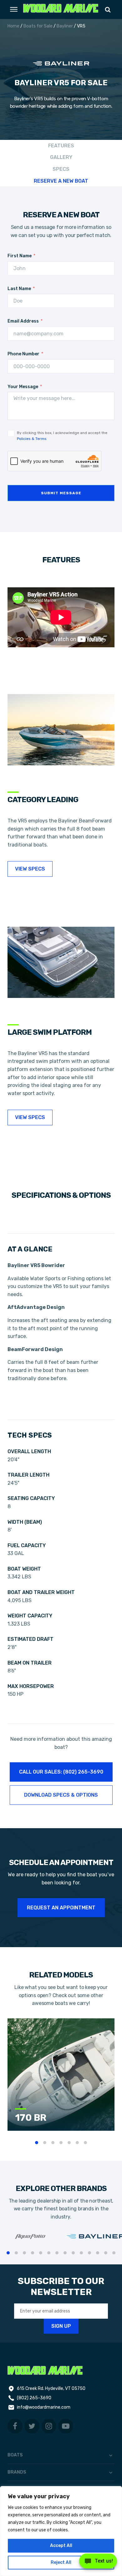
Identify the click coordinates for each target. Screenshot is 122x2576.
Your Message (23, 387)
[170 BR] (64, 2129)
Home (13, 26)
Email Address (23, 321)
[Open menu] (14, 9)
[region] (61, 2531)
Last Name (19, 289)
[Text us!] (98, 2563)
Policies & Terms (32, 439)
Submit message (61, 493)
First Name (20, 256)
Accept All (61, 2546)
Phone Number (23, 354)
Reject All (61, 2562)
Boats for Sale (38, 26)
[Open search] (108, 10)
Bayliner (65, 26)
